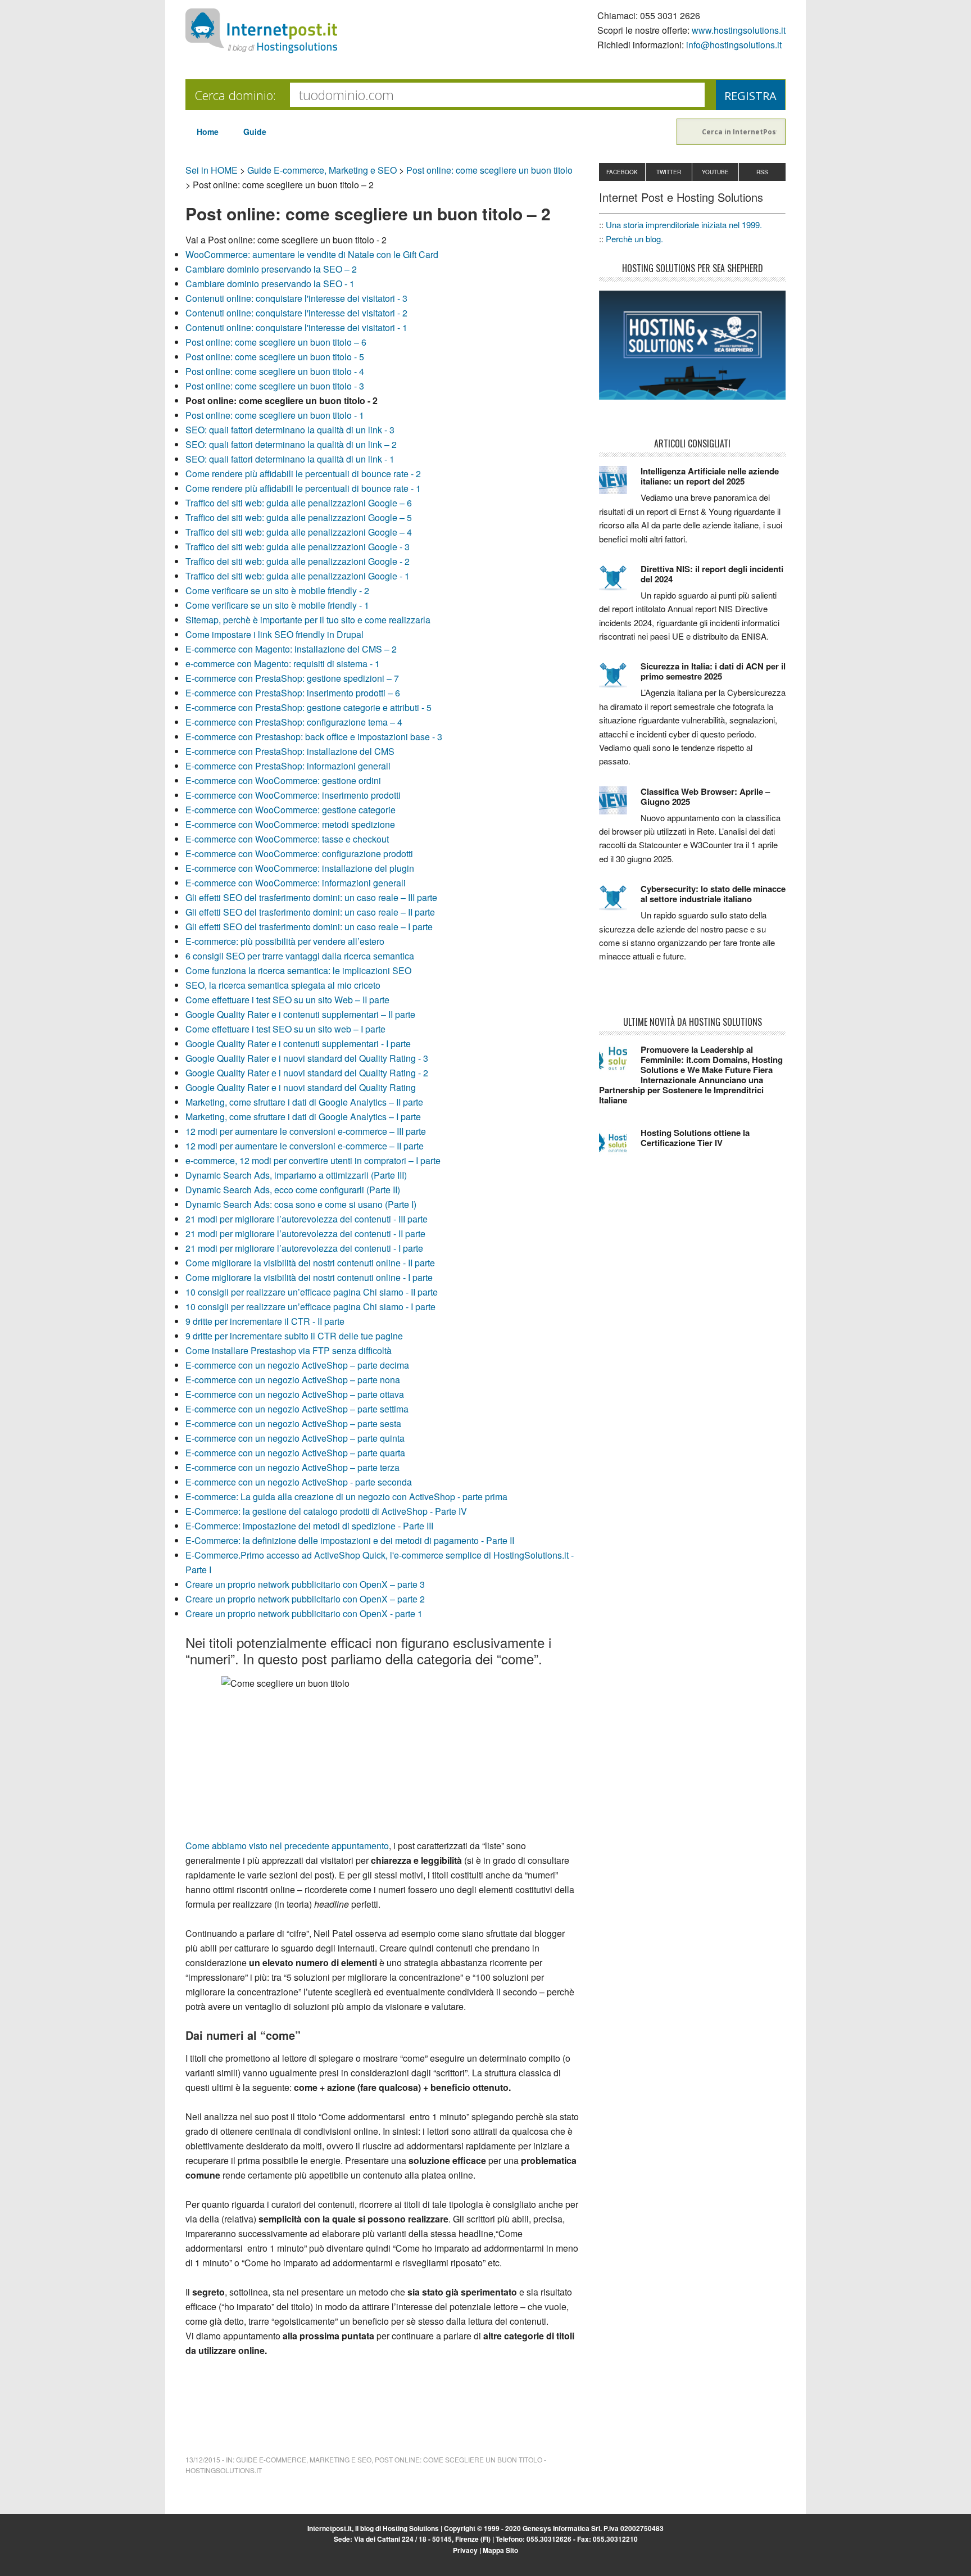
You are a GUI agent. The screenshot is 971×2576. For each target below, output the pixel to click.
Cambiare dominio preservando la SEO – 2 (271, 269)
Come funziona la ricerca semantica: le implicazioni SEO (298, 970)
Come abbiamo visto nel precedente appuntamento (287, 1846)
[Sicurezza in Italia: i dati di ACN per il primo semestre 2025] (620, 680)
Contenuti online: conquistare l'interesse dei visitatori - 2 (296, 313)
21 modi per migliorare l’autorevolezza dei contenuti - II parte (305, 1233)
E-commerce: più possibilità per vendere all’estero (285, 941)
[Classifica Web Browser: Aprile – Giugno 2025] (620, 805)
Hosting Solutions (411, 2528)
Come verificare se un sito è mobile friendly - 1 (277, 605)
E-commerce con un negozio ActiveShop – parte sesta (293, 1423)
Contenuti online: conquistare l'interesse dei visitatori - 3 (296, 298)
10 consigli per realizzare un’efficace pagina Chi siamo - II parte (312, 1292)
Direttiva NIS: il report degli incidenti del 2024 (712, 574)
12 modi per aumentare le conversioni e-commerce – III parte (306, 1131)
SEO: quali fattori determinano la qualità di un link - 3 (290, 430)
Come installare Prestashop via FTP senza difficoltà (289, 1350)
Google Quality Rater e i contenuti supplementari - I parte (298, 1043)
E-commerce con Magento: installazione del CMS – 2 (291, 649)
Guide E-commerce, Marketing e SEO (322, 170)
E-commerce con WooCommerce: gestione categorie (291, 810)
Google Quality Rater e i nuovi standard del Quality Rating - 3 (307, 1058)
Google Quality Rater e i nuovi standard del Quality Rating (301, 1087)
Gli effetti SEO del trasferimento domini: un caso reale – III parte (311, 897)
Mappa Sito (500, 2550)
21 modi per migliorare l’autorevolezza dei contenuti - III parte (307, 1219)
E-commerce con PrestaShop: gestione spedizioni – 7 (292, 678)
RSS (762, 172)
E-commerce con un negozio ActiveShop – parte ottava (295, 1394)
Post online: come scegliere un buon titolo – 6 (276, 342)
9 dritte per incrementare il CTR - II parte (265, 1321)
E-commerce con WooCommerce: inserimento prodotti (293, 795)
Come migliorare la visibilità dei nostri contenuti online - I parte (309, 1277)
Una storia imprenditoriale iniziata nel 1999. (684, 225)
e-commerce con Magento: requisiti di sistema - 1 (283, 664)
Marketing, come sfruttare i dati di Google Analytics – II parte (304, 1102)
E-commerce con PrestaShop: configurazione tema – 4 (294, 722)
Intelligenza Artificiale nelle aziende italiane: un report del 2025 (710, 476)
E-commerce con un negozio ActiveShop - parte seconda (299, 1482)
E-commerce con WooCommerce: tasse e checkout (287, 839)
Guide (255, 132)
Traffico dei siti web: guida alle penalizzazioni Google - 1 (298, 576)
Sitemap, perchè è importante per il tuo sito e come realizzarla (308, 620)
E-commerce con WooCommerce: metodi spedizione (290, 824)
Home (208, 132)
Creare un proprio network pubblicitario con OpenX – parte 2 (305, 1599)
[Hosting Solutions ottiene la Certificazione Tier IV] (620, 1147)
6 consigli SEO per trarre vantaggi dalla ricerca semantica (300, 956)
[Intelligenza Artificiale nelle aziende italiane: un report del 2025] (620, 485)
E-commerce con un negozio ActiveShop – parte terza (292, 1467)
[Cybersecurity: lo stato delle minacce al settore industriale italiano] (620, 903)
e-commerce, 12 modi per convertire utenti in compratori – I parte (313, 1160)
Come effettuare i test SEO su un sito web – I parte (285, 1029)
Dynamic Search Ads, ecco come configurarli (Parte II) (293, 1190)
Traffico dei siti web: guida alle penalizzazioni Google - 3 (298, 547)
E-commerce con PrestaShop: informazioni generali (288, 766)
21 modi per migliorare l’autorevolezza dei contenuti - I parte (304, 1248)
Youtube (715, 172)
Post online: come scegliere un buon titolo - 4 (275, 371)
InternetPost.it (261, 31)
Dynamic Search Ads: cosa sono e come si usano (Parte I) (301, 1204)
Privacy (465, 2550)
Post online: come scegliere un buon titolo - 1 (275, 415)
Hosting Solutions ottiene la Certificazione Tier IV (695, 1138)
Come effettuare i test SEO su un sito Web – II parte (287, 1000)
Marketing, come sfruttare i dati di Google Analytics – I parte (303, 1117)
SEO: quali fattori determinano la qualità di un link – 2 (291, 444)
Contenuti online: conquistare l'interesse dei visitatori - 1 (296, 327)
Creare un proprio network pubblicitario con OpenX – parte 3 (305, 1584)
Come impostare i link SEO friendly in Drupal (274, 634)
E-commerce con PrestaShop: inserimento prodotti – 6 (293, 693)
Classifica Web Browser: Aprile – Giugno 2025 (705, 796)
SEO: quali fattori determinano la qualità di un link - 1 (290, 459)
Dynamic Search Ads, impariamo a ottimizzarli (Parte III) (296, 1175)
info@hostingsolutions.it (734, 45)
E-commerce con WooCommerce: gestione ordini (283, 780)
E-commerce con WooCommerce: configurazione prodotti (299, 854)
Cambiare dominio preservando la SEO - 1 (270, 284)
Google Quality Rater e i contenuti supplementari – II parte (300, 1014)
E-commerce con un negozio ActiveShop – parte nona (293, 1380)
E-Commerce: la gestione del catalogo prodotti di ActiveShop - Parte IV (326, 1511)
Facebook (622, 172)
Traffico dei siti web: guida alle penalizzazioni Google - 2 (298, 561)
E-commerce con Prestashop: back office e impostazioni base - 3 (314, 737)
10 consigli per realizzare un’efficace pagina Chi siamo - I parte (310, 1307)
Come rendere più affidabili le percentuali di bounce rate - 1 (303, 488)
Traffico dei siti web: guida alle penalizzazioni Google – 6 (299, 503)
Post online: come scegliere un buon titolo (489, 170)
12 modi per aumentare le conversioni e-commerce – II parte (305, 1146)
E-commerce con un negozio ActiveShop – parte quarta (295, 1453)
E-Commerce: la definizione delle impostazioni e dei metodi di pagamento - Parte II (350, 1540)
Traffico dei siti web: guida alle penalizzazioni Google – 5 (299, 517)
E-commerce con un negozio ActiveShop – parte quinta (295, 1438)
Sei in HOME (212, 170)
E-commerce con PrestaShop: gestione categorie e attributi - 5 (308, 707)
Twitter (669, 172)
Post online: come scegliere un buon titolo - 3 (275, 386)
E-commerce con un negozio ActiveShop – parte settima (297, 1409)
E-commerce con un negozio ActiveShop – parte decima (297, 1365)
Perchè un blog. (634, 239)
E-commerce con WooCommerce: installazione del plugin (300, 868)
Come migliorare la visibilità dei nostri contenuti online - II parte (310, 1263)
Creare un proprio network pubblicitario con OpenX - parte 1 (304, 1613)
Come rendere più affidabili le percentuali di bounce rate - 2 (303, 474)
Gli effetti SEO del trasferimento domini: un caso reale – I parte (309, 927)
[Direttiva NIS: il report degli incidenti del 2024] (620, 583)
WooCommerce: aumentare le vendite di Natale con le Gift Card (312, 254)
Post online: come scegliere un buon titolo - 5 (275, 357)
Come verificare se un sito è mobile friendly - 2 (277, 590)
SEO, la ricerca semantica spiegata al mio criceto (283, 985)
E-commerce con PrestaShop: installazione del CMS (290, 751)
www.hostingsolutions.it (739, 30)
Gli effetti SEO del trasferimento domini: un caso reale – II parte (310, 912)
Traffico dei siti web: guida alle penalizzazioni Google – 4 (299, 532)
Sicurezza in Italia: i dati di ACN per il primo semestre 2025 (713, 671)
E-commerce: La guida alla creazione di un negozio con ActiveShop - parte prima (346, 1497)
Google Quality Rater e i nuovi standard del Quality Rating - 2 (307, 1073)
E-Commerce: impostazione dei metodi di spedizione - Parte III (309, 1526)
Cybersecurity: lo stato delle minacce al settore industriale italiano (713, 894)
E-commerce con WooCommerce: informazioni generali (296, 883)
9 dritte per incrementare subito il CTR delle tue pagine (294, 1336)
